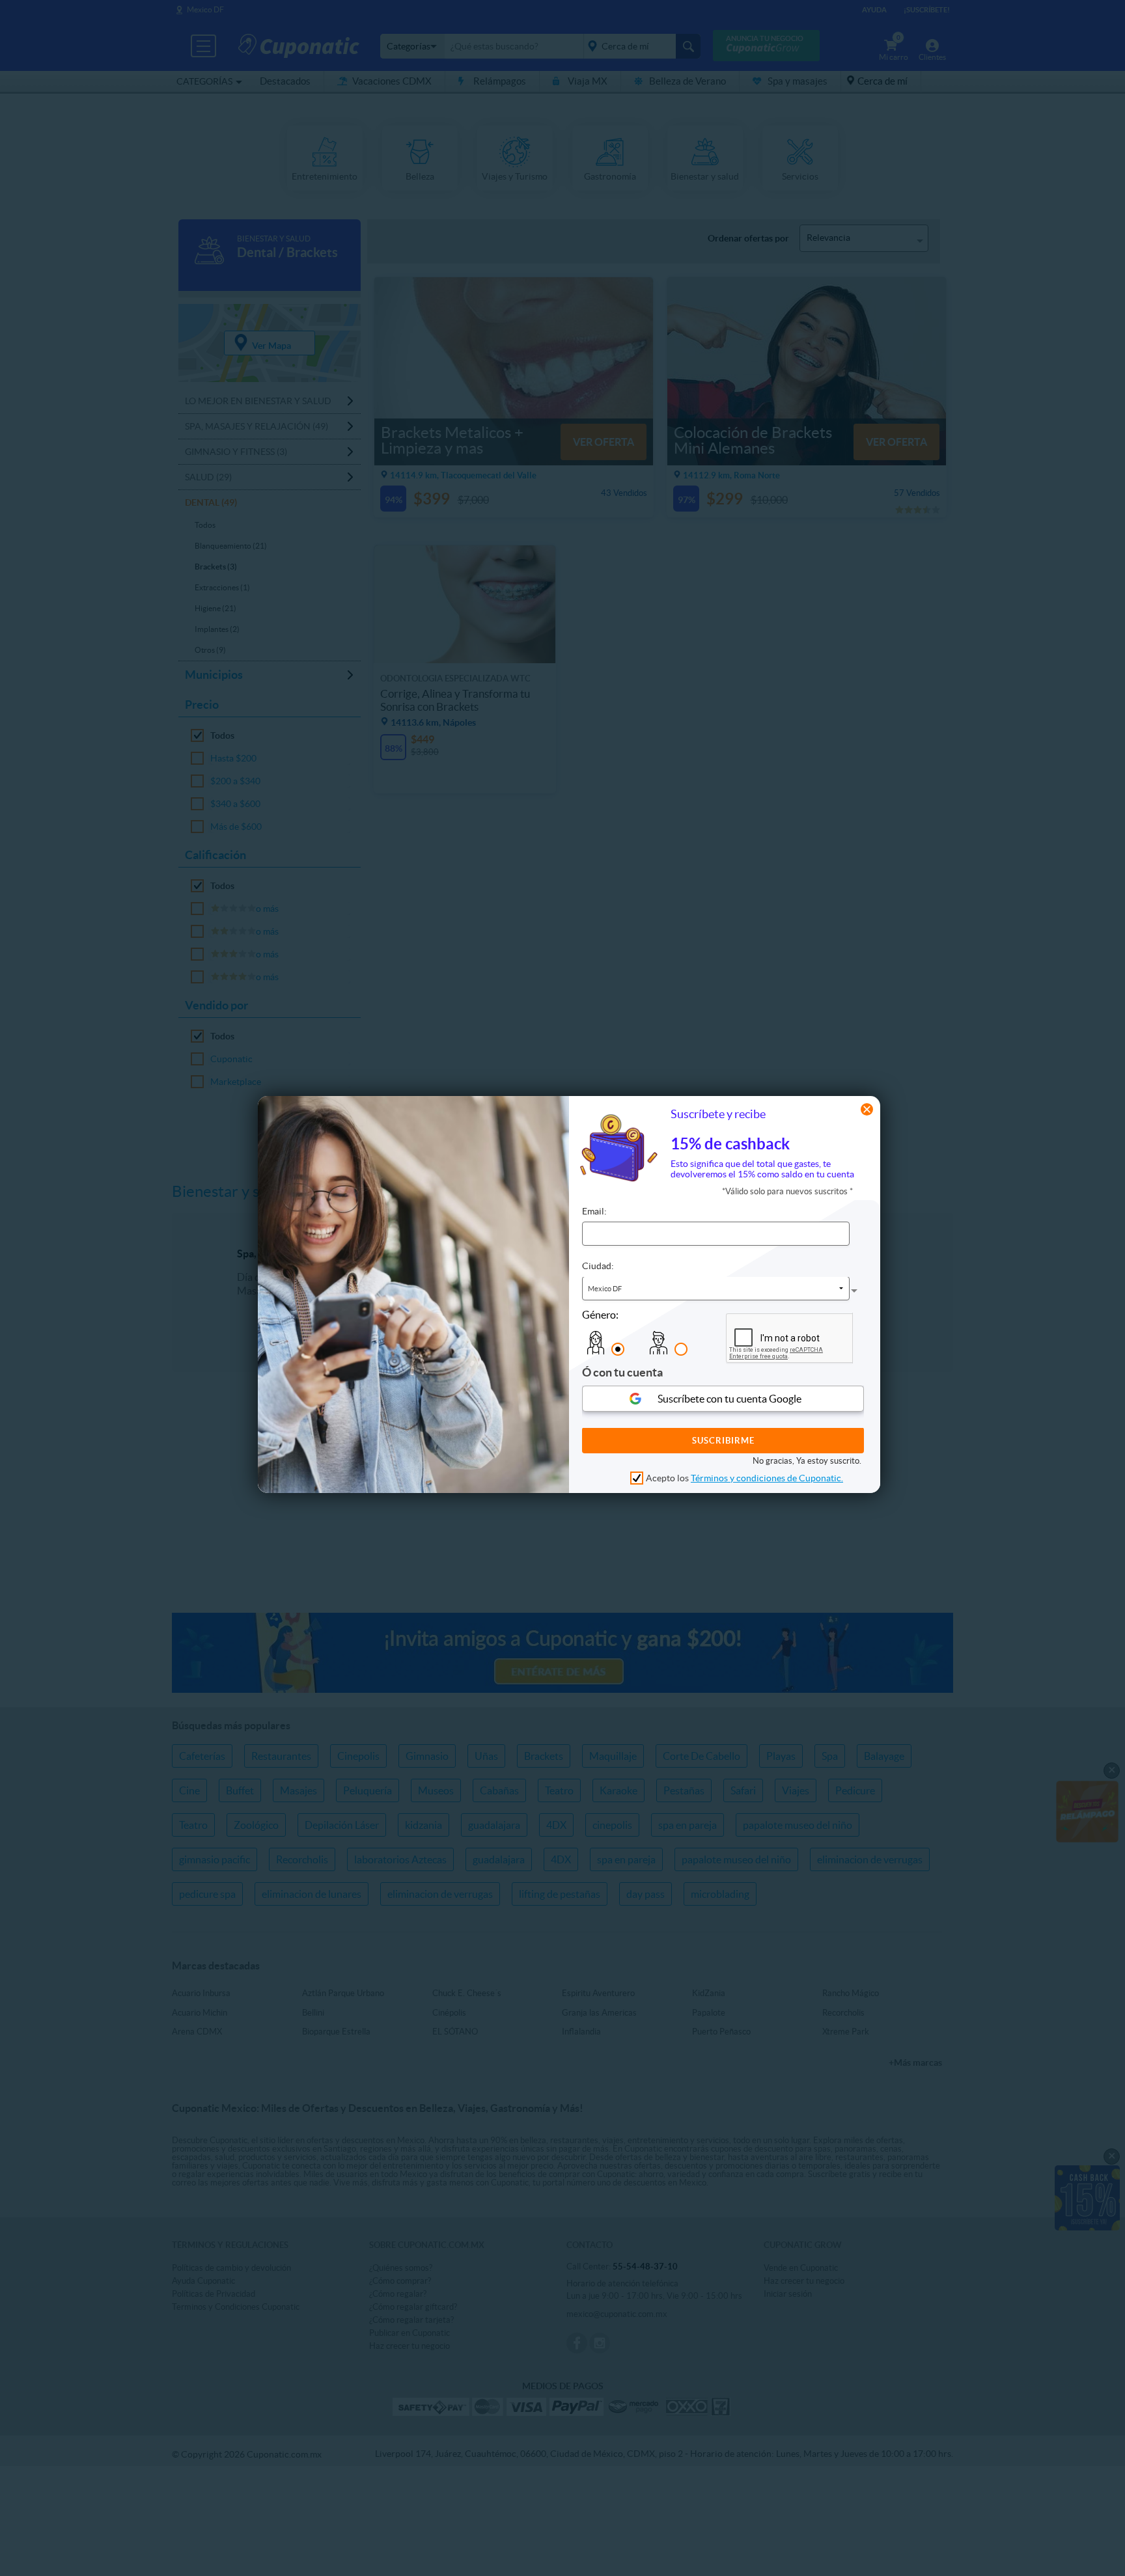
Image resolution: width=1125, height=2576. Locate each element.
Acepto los (744, 1478)
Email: (594, 1212)
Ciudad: (598, 1267)
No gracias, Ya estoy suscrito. (807, 1461)
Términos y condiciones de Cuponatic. (767, 1478)
